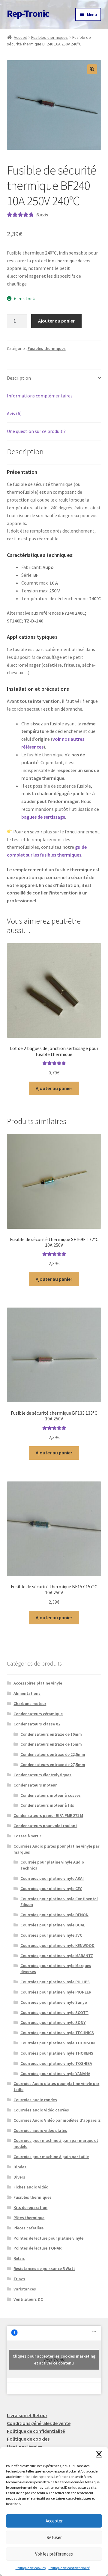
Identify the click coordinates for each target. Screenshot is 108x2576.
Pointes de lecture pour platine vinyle (48, 2238)
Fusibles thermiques (49, 37)
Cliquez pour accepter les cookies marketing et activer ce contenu (54, 2360)
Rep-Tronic (28, 14)
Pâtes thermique (29, 2218)
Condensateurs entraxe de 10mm (51, 1734)
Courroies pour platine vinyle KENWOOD (57, 1945)
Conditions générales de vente (39, 2423)
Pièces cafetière (28, 2228)
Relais (19, 2258)
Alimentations (27, 1693)
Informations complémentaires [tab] (40, 396)
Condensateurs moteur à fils (47, 1805)
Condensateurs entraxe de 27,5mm (53, 1765)
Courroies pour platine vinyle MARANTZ (57, 1956)
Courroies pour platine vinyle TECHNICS (57, 2033)
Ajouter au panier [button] (54, 1088)
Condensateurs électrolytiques (42, 1775)
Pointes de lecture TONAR (37, 2248)
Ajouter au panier (56, 321)
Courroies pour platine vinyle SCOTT (54, 2012)
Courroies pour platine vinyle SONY (53, 2022)
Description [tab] (19, 378)
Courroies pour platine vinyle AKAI (52, 1878)
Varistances (25, 2289)
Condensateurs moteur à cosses (51, 1795)
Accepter (54, 2521)
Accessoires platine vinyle (38, 1683)
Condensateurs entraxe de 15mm (51, 1744)
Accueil (20, 37)
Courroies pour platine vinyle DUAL (53, 1925)
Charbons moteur (30, 1703)
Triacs (19, 2279)
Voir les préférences (54, 2554)
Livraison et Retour (27, 2415)
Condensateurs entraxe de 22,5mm (53, 1754)
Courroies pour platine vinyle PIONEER (56, 1992)
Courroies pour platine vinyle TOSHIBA (56, 2063)
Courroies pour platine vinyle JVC (51, 1935)
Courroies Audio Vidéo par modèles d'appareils (57, 2120)
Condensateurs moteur (35, 1785)
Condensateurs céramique (38, 1714)
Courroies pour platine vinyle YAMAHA (55, 2074)
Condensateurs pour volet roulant (45, 1826)
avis (42, 215)
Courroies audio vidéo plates (40, 2130)
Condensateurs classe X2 (37, 1724)
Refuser (54, 2537)
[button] (99, 2454)
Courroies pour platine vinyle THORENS (57, 2053)
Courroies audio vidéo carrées (41, 2110)
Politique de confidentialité (69, 2568)
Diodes (20, 2167)
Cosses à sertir (27, 1836)
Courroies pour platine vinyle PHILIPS (55, 1982)
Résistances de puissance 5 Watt (44, 2269)
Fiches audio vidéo (31, 2187)
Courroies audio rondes (35, 2100)
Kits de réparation (30, 2207)
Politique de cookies (31, 2568)
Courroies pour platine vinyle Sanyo (54, 2002)
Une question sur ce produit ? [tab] (36, 431)
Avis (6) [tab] (14, 413)
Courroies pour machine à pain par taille (51, 2157)
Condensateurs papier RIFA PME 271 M (48, 1815)
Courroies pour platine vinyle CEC (51, 1889)
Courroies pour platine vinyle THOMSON (58, 2043)
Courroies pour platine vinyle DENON (54, 1915)
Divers (19, 2177)
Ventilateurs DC (28, 2299)
